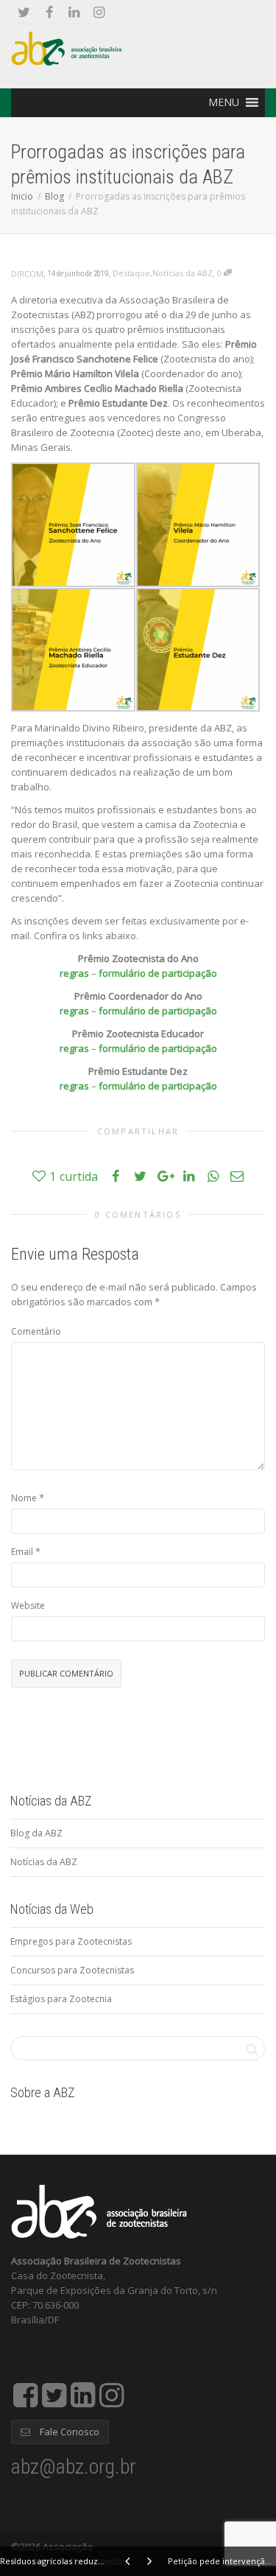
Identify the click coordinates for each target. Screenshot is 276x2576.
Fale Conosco (68, 2432)
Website (28, 1605)
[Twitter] (24, 12)
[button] (224, 102)
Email (22, 1552)
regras (74, 973)
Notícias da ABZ (183, 273)
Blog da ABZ (36, 1833)
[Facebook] (49, 12)
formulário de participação (158, 973)
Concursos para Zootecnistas (72, 1970)
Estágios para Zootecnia (61, 1999)
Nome (24, 1498)
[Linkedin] (74, 12)
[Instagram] (99, 12)
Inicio (22, 196)
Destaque (131, 273)
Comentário (36, 1331)
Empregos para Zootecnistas (71, 1941)
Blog (54, 196)
